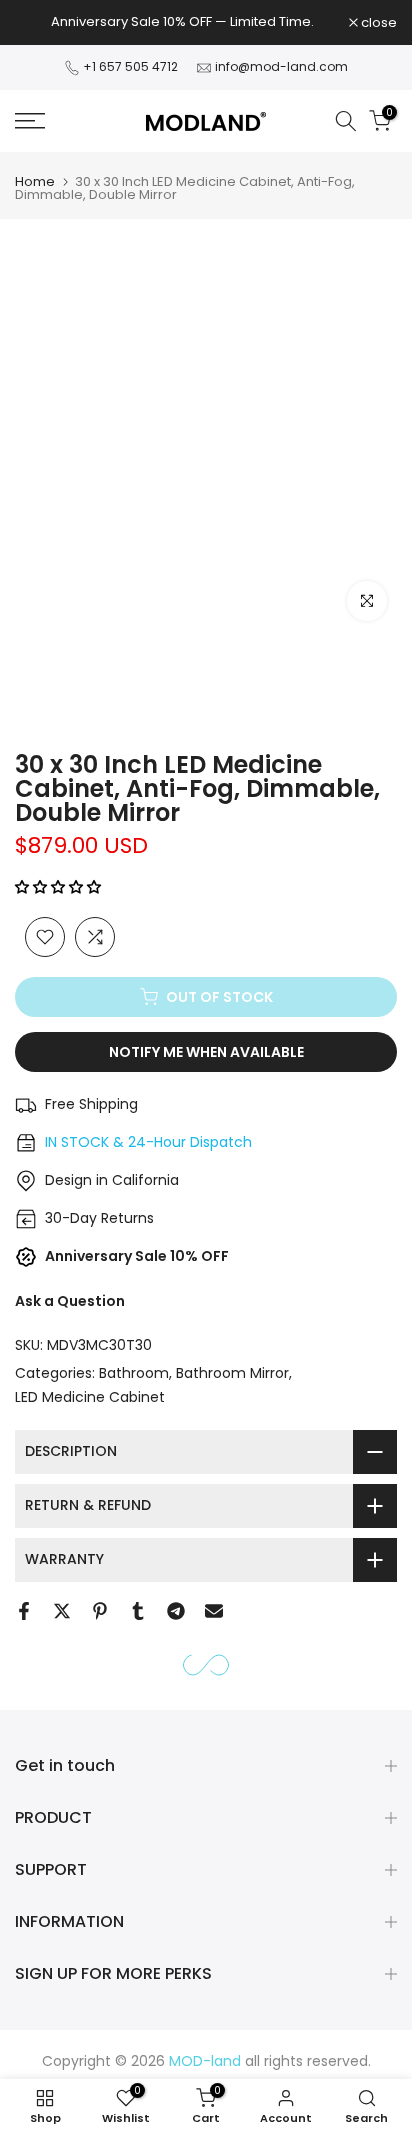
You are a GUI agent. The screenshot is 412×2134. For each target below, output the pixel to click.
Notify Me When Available (206, 1052)
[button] (60, 887)
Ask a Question (70, 1301)
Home (35, 181)
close (377, 22)
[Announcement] (182, 22)
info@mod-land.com (281, 66)
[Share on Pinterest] (100, 1611)
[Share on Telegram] (176, 1611)
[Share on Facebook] (24, 1611)
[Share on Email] (214, 1611)
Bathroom (134, 1373)
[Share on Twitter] (62, 1611)
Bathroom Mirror (232, 1373)
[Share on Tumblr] (138, 1611)
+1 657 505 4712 (132, 66)
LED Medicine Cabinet (90, 1397)
